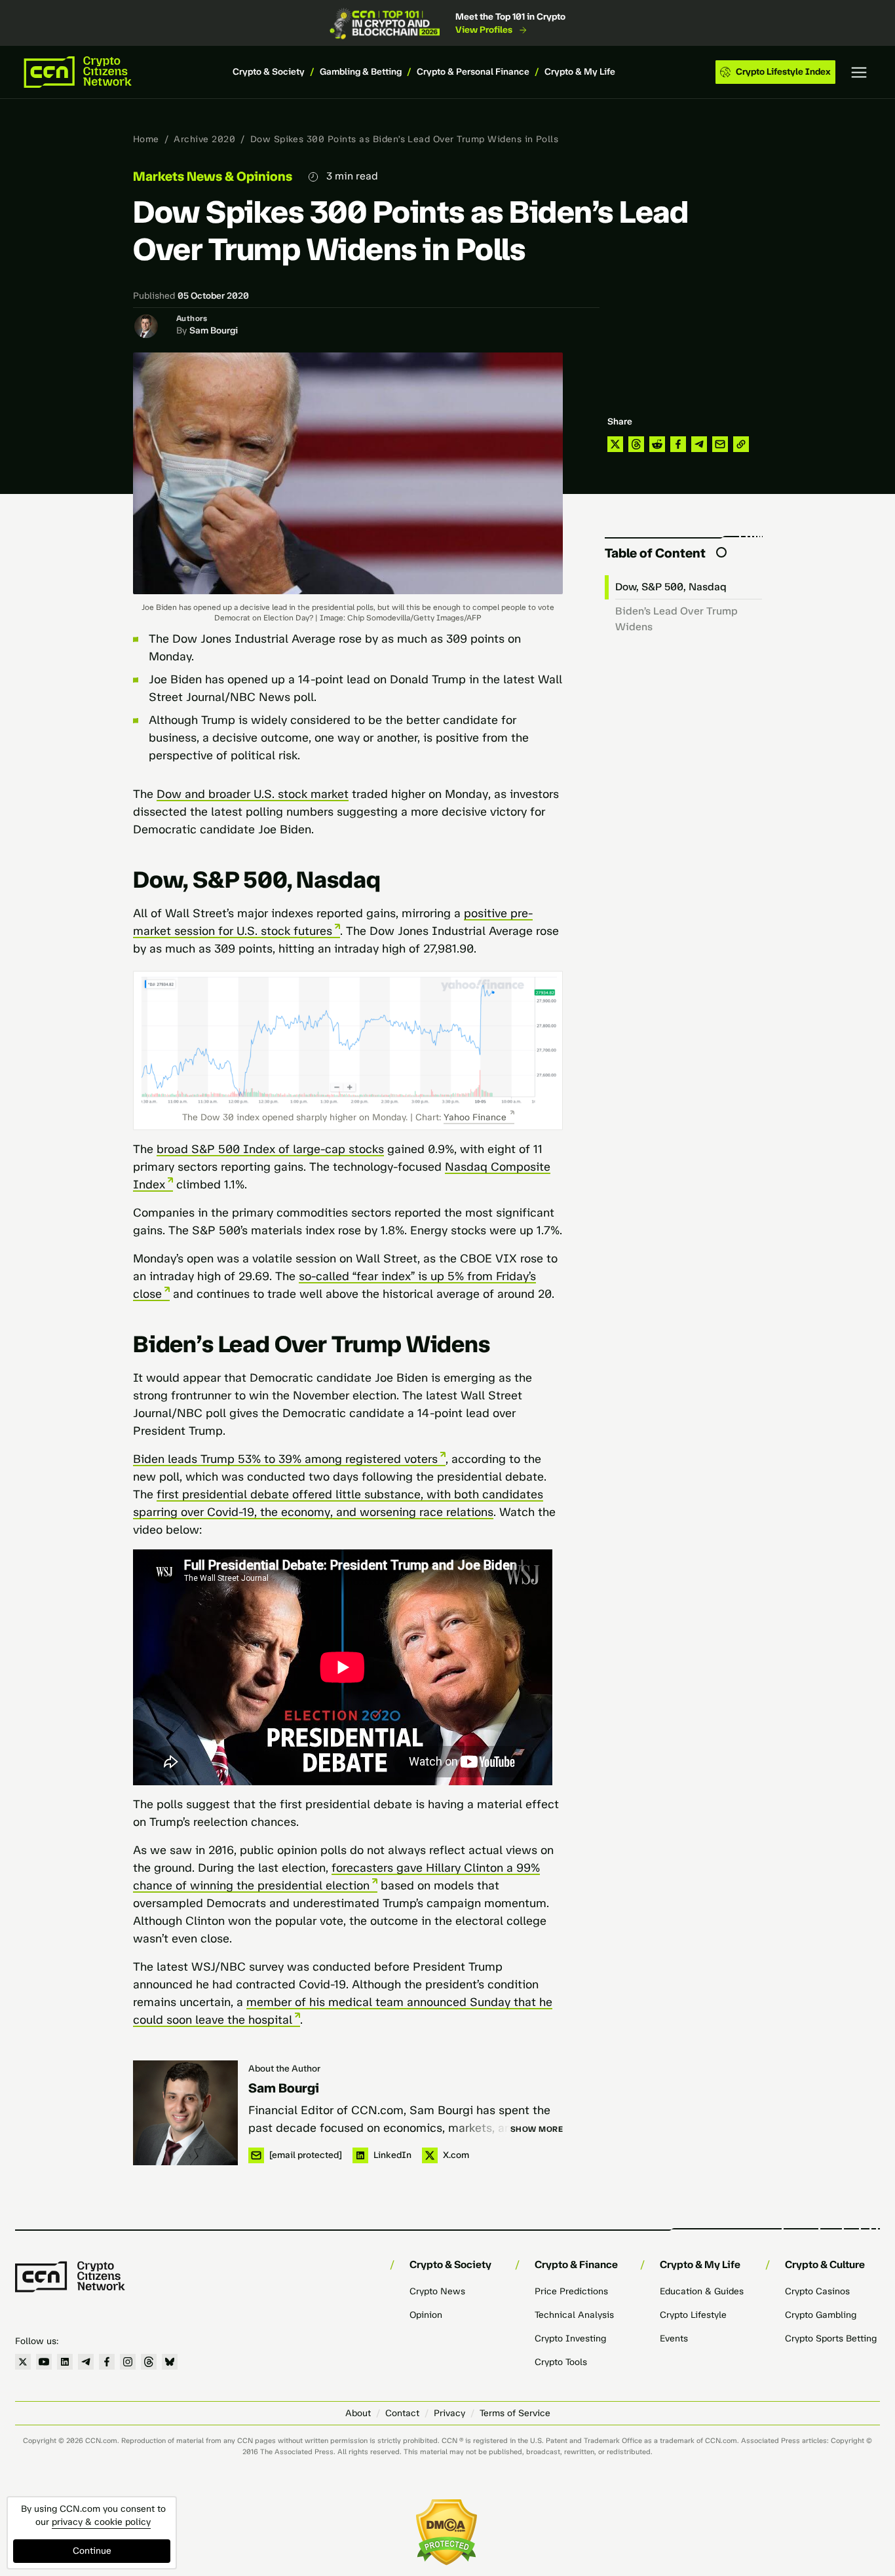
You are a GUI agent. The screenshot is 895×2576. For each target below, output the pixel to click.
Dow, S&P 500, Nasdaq (671, 587)
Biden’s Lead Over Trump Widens (676, 619)
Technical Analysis (574, 2315)
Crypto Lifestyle (693, 2315)
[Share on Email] (720, 444)
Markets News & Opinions (213, 176)
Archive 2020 (204, 139)
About (358, 2413)
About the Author (284, 2069)
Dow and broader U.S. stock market (253, 794)
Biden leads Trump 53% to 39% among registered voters (285, 1459)
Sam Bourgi (214, 331)
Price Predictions (571, 2291)
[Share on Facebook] (678, 444)
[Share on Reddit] (657, 444)
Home (146, 139)
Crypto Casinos (817, 2291)
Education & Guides (702, 2291)
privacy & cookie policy (101, 2522)
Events (674, 2339)
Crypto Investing (570, 2339)
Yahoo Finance (475, 1117)
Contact (402, 2413)
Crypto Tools (561, 2362)
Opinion (426, 2315)
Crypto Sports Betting (831, 2339)
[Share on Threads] (636, 444)
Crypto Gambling (821, 2315)
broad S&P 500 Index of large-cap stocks (270, 1149)
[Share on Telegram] (699, 444)
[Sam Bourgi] (185, 2113)
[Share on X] (615, 444)
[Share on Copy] (741, 444)
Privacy (449, 2413)
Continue (92, 2551)
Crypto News (437, 2291)
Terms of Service (515, 2413)
